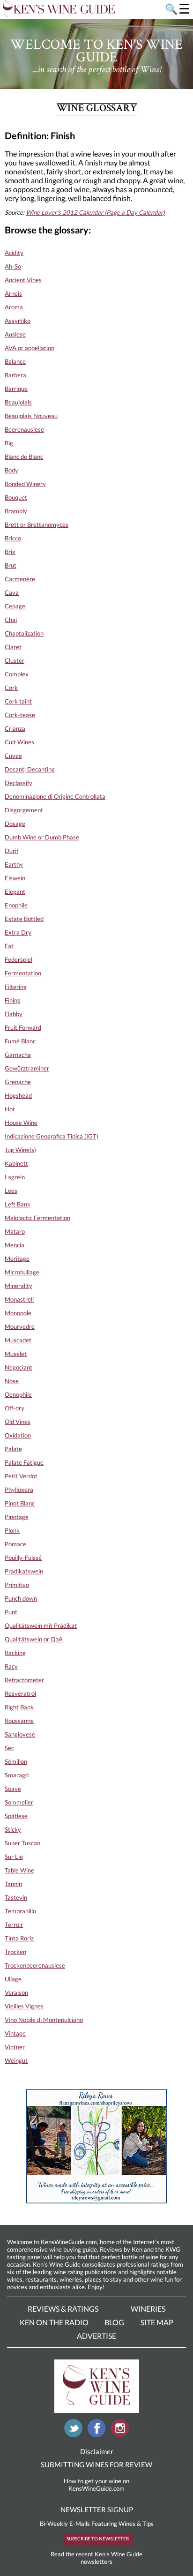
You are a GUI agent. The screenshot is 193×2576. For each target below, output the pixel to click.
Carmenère (20, 579)
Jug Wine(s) (20, 1150)
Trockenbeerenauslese (35, 1965)
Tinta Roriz (19, 1938)
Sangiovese (20, 1734)
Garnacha (18, 1055)
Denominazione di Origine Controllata (55, 796)
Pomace (15, 1544)
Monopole (18, 1313)
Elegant (15, 891)
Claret (13, 647)
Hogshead (18, 1095)
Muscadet (18, 1340)
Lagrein (15, 1177)
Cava (12, 592)
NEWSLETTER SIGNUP (97, 2509)
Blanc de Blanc (24, 457)
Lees (11, 1191)
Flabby (14, 1014)
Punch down (21, 1598)
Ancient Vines (23, 280)
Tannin (13, 1884)
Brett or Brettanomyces (37, 524)
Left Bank (18, 1204)
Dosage (15, 824)
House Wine (21, 1123)
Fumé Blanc (20, 1041)
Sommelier (19, 1802)
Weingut (16, 2060)
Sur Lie (14, 1857)
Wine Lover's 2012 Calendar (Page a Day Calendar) (95, 212)
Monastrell (19, 1299)
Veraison (16, 1992)
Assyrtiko (18, 321)
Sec (9, 1748)
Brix (10, 552)
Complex (17, 674)
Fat (9, 946)
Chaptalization (24, 633)
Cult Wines (19, 742)
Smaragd (17, 1775)
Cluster (15, 660)
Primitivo (17, 1585)
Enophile (16, 905)
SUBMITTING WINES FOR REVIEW (96, 2464)
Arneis (13, 293)
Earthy (14, 864)
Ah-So (13, 266)
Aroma (14, 307)
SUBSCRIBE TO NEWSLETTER (98, 2539)
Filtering (16, 987)
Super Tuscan (22, 1843)
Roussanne (19, 1721)
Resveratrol (20, 1693)
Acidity (14, 253)
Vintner (15, 2047)
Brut (11, 565)
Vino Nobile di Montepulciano (44, 2020)
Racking (15, 1653)
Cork (11, 688)
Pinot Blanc (20, 1503)
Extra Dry (18, 932)
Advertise (96, 2336)
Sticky (13, 1829)
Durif (11, 851)
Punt (11, 1612)
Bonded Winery (25, 484)
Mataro (15, 1231)
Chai (11, 620)
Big (9, 443)
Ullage (13, 1979)
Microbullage (22, 1272)
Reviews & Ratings (63, 2309)
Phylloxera (19, 1490)
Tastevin (16, 1897)
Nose (12, 1381)
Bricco (13, 538)
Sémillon (16, 1761)
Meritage (17, 1258)
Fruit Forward (23, 1027)
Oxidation (18, 1435)
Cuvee (13, 756)
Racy (11, 1666)
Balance (15, 361)
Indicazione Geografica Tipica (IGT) (52, 1136)
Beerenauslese (24, 429)
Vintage (15, 2033)
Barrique (16, 389)
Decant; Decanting (30, 769)
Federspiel (19, 959)
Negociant (19, 1367)
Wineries (148, 2309)
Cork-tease (20, 715)
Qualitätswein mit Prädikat (41, 1625)
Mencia (15, 1245)
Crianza (15, 728)
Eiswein (15, 878)
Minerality (19, 1286)
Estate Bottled (24, 919)
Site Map (157, 2322)
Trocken (15, 1952)
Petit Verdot (21, 1476)
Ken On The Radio (54, 2322)
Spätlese (16, 1816)
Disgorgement (24, 810)
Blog (114, 2322)
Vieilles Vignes (24, 2006)
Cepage (15, 606)
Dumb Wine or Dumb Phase (42, 837)
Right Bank (19, 1707)
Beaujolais (18, 402)
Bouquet (16, 497)
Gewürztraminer (27, 1068)
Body (11, 470)
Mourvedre (20, 1326)
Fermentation (23, 973)
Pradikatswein (24, 1571)
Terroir (14, 1925)
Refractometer (24, 1680)
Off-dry (15, 1408)
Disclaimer (97, 2451)
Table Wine (19, 1870)
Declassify (19, 783)
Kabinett (16, 1163)
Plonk (12, 1530)
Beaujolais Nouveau (31, 416)
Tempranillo (20, 1911)
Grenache (18, 1082)
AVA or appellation (30, 348)
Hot (10, 1109)
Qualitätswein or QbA (34, 1639)
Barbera (15, 375)
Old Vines (18, 1422)
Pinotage (17, 1517)
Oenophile (18, 1394)
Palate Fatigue (24, 1462)
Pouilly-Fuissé (23, 1558)
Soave (13, 1789)
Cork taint (18, 701)
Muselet (16, 1354)
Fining (13, 1000)
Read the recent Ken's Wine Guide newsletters (96, 2558)
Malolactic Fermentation (37, 1218)
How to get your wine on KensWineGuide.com (96, 2485)
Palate (13, 1449)
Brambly (16, 511)
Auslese (15, 334)
